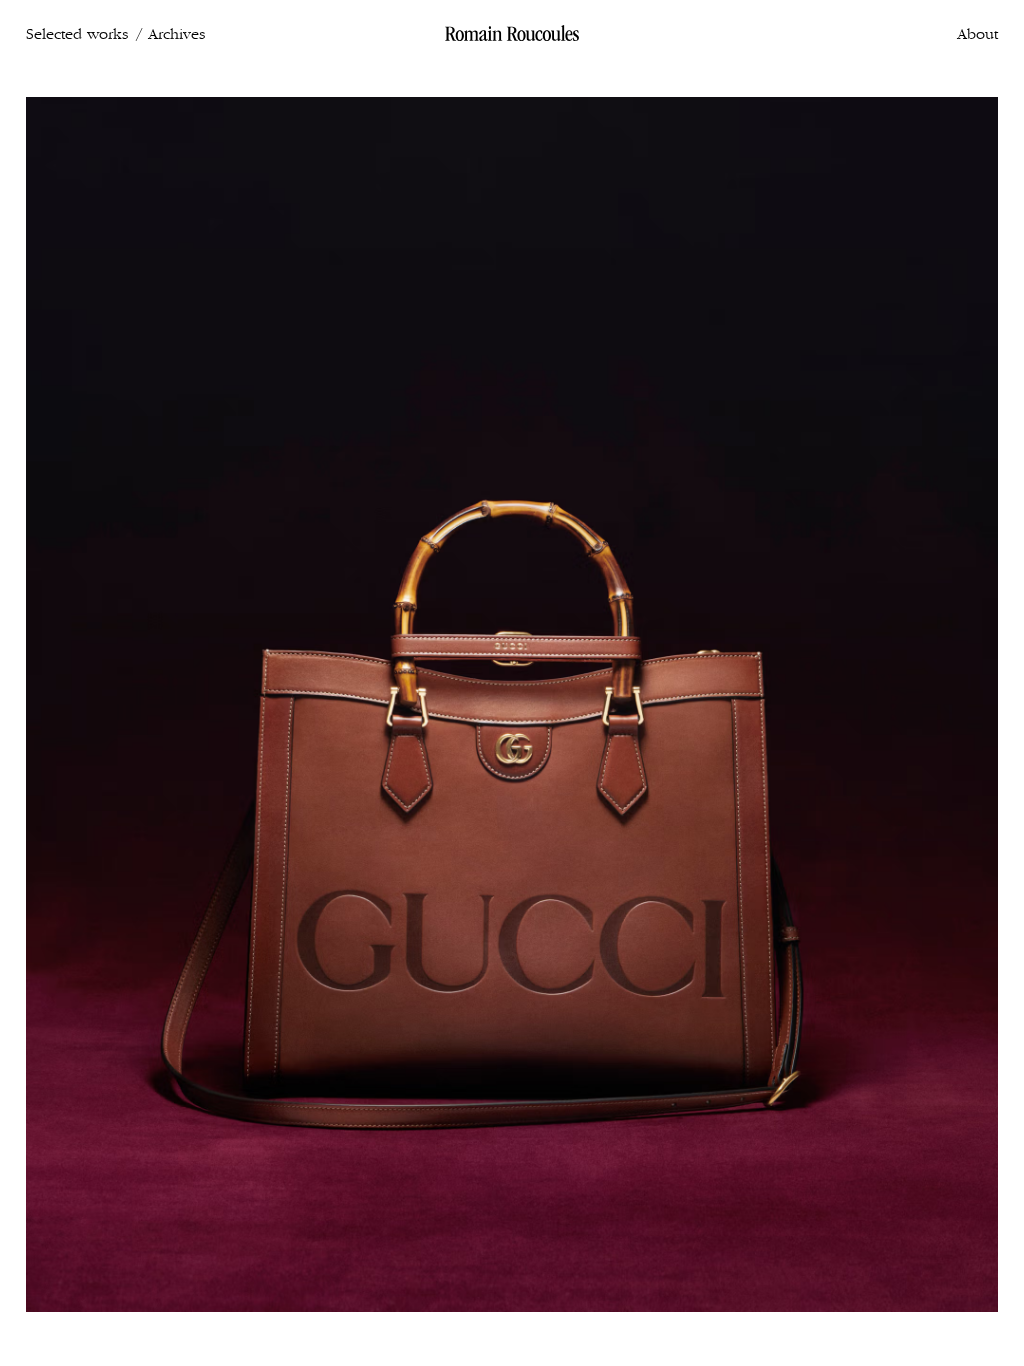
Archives (176, 34)
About (977, 34)
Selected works (77, 34)
